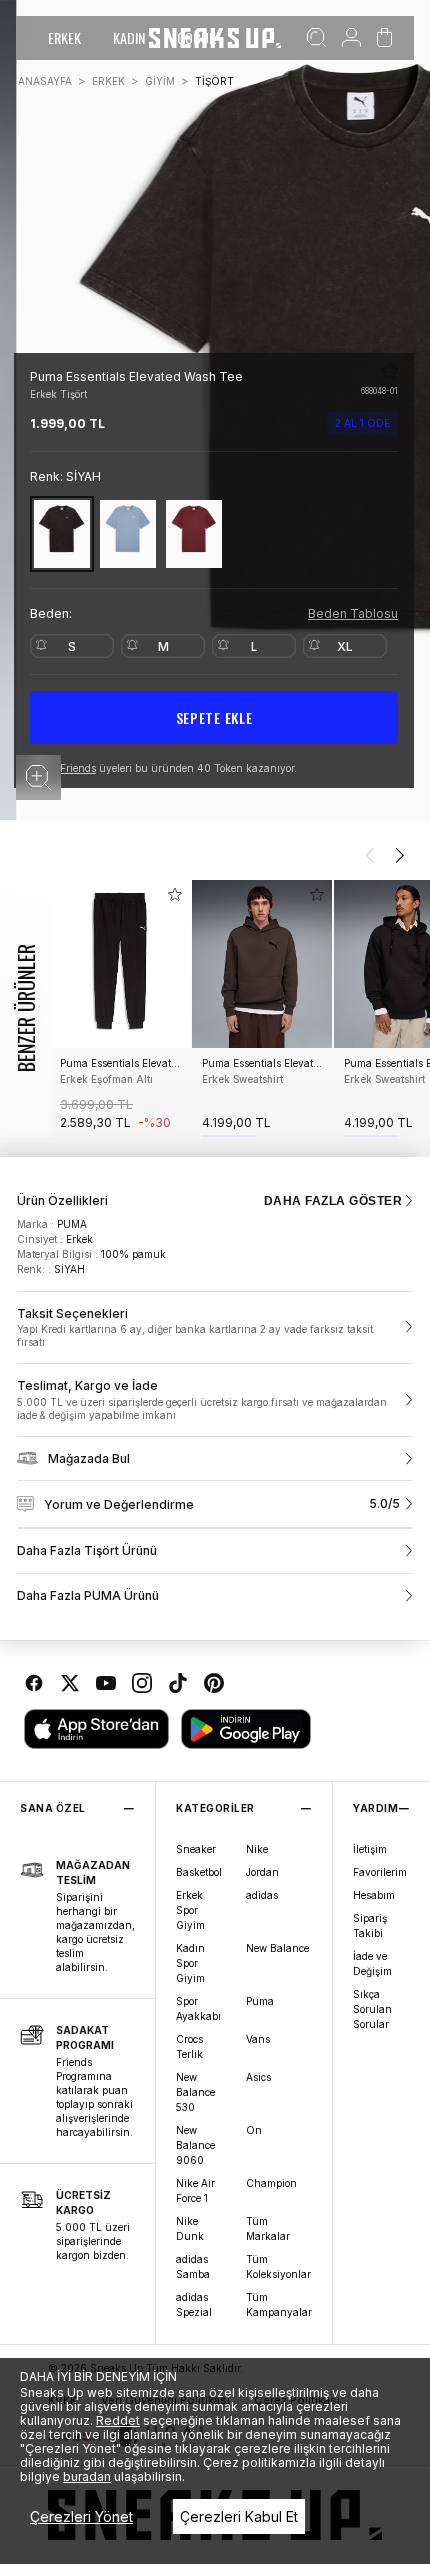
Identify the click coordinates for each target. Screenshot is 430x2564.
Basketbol (199, 1872)
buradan (87, 2476)
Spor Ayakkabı (198, 2008)
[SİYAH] (62, 533)
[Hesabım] (351, 38)
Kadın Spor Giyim (190, 1963)
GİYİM (160, 81)
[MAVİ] (128, 533)
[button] (38, 777)
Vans (258, 2039)
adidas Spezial (194, 2304)
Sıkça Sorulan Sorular (372, 2009)
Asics (258, 2077)
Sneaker (196, 1849)
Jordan (262, 1872)
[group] (120, 1008)
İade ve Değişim (372, 1963)
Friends (78, 768)
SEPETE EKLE (214, 717)
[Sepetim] (384, 38)
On (254, 2130)
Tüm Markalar (268, 2228)
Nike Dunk (190, 2228)
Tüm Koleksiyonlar (278, 2266)
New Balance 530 (195, 2092)
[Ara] (316, 38)
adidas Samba (193, 2266)
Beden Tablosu (353, 613)
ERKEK (64, 37)
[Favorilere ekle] (390, 371)
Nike (257, 1849)
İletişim (370, 1849)
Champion (271, 2183)
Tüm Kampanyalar (279, 2304)
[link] (215, 1328)
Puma (260, 2001)
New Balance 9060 (195, 2145)
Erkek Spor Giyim (190, 1910)
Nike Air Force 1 (195, 2190)
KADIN (129, 37)
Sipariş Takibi (370, 1925)
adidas (262, 1895)
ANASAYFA (45, 81)
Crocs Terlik (189, 2046)
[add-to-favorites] (175, 894)
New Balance (277, 1948)
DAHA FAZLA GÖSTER (333, 1201)
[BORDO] (194, 533)
